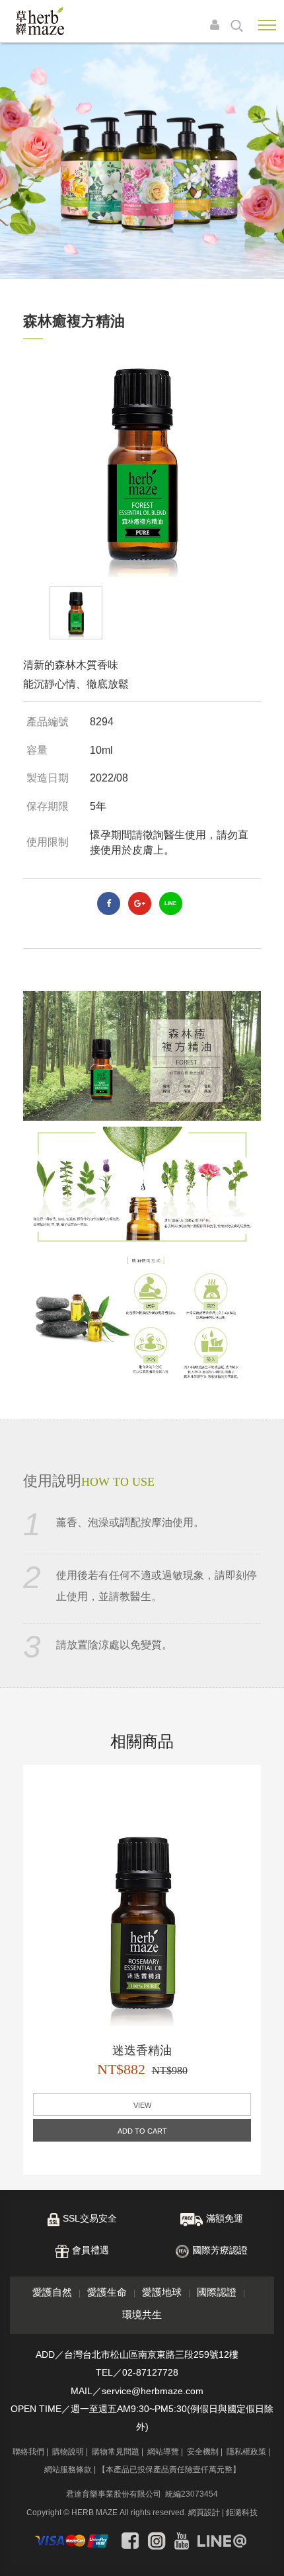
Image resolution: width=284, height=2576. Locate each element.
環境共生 (142, 2314)
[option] (142, 463)
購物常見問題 (116, 2452)
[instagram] (157, 2541)
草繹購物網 (40, 21)
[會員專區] (218, 26)
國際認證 (217, 2292)
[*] (142, 161)
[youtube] (182, 2541)
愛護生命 (107, 2292)
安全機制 (203, 2452)
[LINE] (222, 2541)
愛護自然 (52, 2292)
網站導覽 (163, 2452)
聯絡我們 (28, 2452)
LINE (170, 904)
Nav (267, 25)
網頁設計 (204, 2513)
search (237, 26)
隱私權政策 (246, 2452)
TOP (264, 2555)
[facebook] (109, 904)
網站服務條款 (68, 2470)
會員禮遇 (90, 2250)
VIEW (142, 2105)
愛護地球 (162, 2292)
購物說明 (68, 2452)
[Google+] (140, 904)
